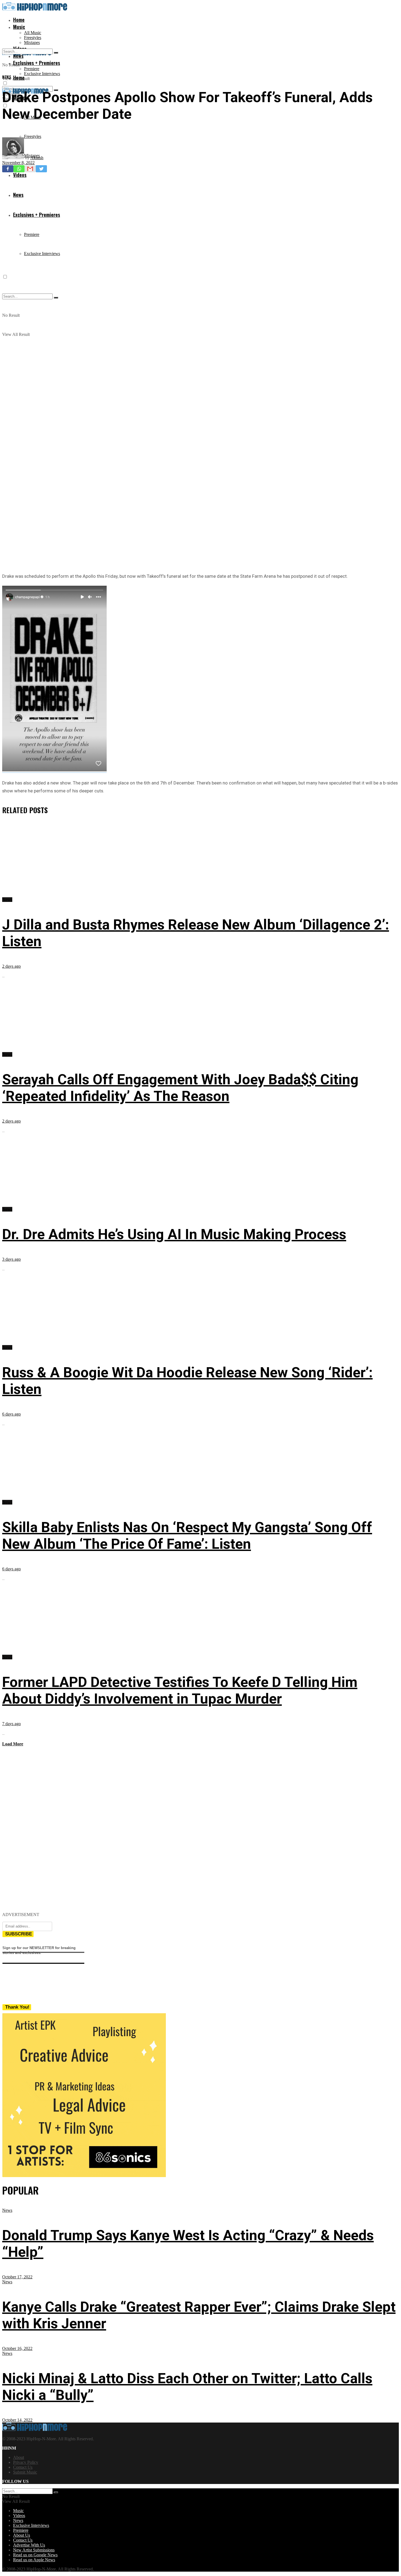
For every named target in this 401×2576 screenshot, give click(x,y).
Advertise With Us (29, 2545)
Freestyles (33, 38)
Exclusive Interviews (42, 74)
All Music (33, 33)
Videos (19, 2516)
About (19, 2457)
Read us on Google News (35, 2555)
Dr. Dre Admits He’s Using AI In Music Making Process (174, 1234)
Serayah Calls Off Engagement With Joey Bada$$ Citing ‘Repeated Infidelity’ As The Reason (180, 1088)
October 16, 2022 (17, 2348)
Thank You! (17, 2007)
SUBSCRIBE (19, 1934)
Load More (13, 1744)
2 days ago (11, 966)
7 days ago (11, 1724)
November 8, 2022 (18, 163)
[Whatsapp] (19, 169)
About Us (22, 2535)
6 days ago (11, 1414)
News (7, 77)
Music (19, 27)
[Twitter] (41, 169)
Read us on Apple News (34, 2560)
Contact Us (23, 2467)
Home (19, 20)
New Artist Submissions (34, 2550)
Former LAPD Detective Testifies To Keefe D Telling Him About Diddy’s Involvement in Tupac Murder (180, 1690)
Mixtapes (32, 42)
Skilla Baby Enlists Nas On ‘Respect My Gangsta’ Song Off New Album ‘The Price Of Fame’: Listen (187, 1536)
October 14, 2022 (17, 2420)
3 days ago (11, 1259)
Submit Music (25, 2472)
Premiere (32, 69)
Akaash (37, 158)
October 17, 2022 (17, 2277)
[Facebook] (8, 169)
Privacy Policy (26, 2462)
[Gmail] (30, 169)
